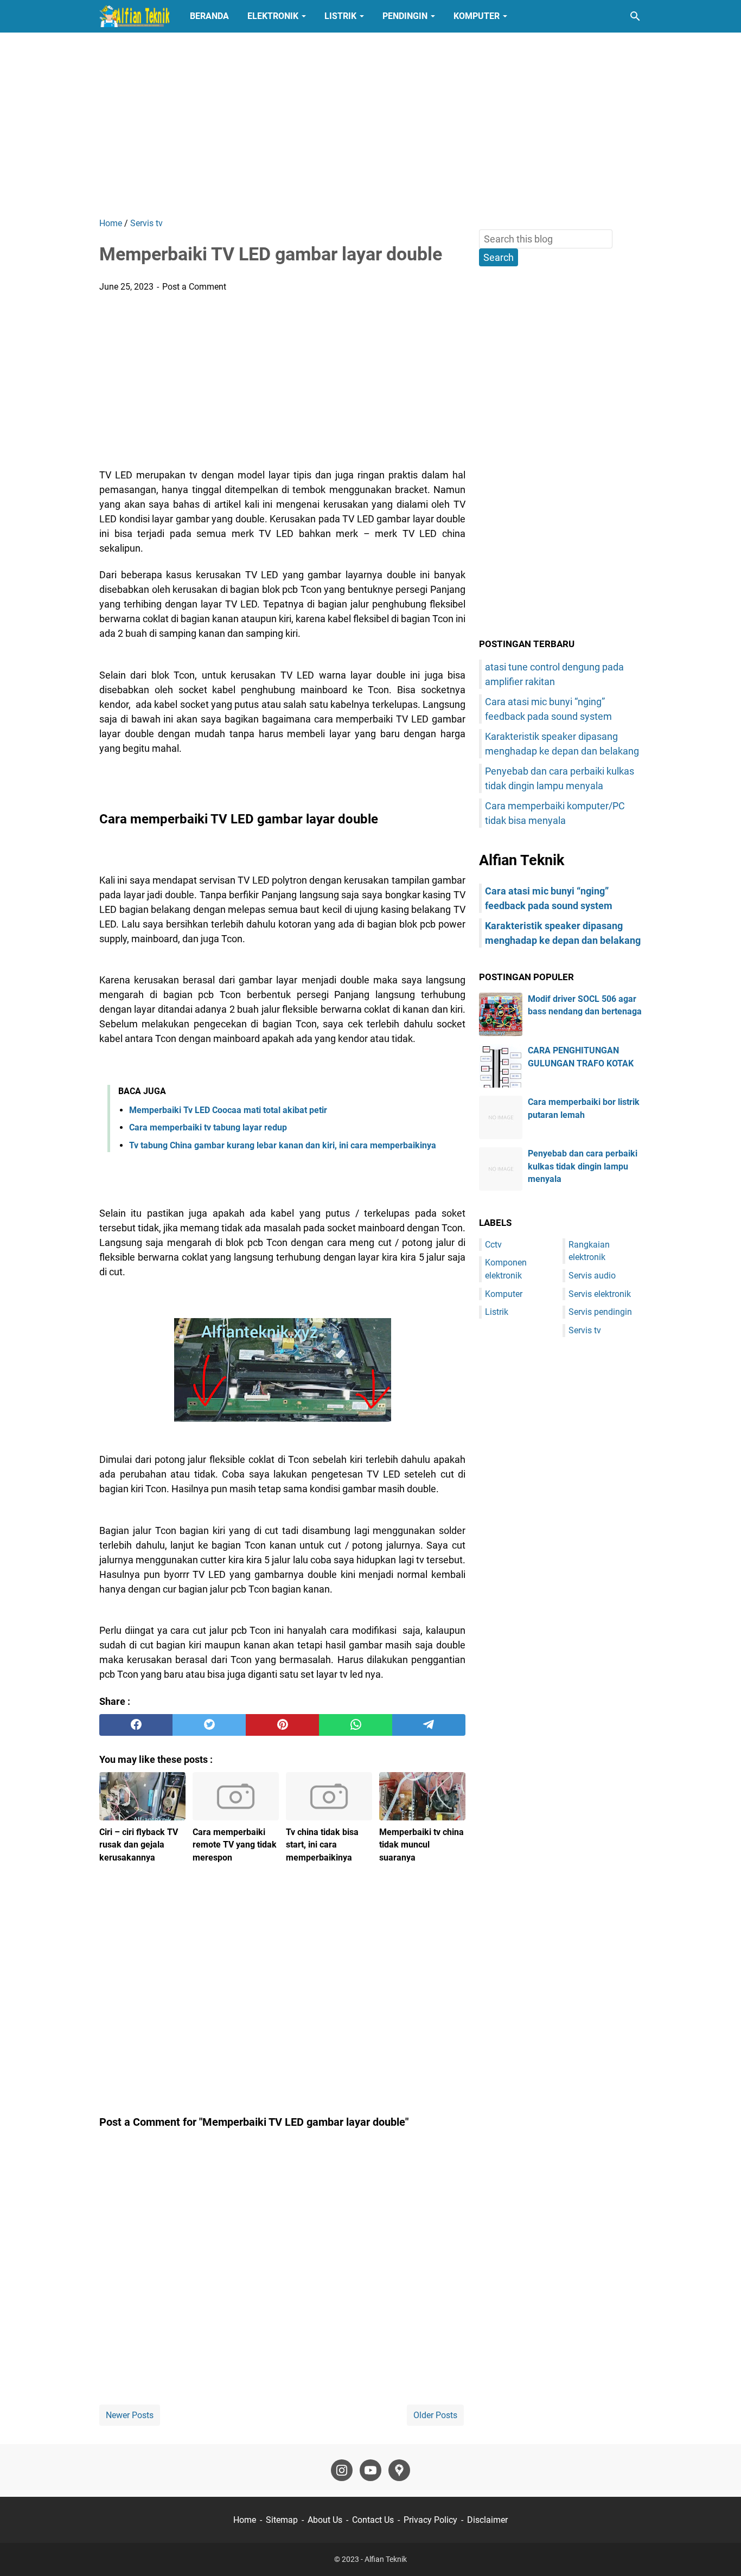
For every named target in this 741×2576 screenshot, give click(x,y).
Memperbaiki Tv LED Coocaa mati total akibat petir (228, 1110)
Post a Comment (194, 287)
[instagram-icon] (342, 2470)
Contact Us (373, 2520)
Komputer (477, 16)
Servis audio (592, 1276)
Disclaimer (487, 2520)
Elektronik (273, 16)
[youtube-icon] (370, 2470)
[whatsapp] (356, 1725)
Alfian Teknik (386, 2559)
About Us (325, 2520)
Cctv (493, 1245)
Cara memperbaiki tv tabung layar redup (208, 1127)
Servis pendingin (600, 1312)
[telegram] (429, 1725)
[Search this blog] (635, 16)
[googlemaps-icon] (399, 2470)
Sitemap (282, 2520)
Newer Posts (130, 2415)
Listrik (340, 16)
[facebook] (136, 1725)
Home (245, 2520)
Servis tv (585, 1330)
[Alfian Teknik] (135, 16)
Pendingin (405, 16)
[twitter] (209, 1725)
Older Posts (435, 2415)
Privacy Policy (430, 2520)
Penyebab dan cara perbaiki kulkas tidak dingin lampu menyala (583, 1166)
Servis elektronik (600, 1294)
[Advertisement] (370, 125)
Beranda (209, 16)
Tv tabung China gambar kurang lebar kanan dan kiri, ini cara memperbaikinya (283, 1145)
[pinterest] (282, 1725)
